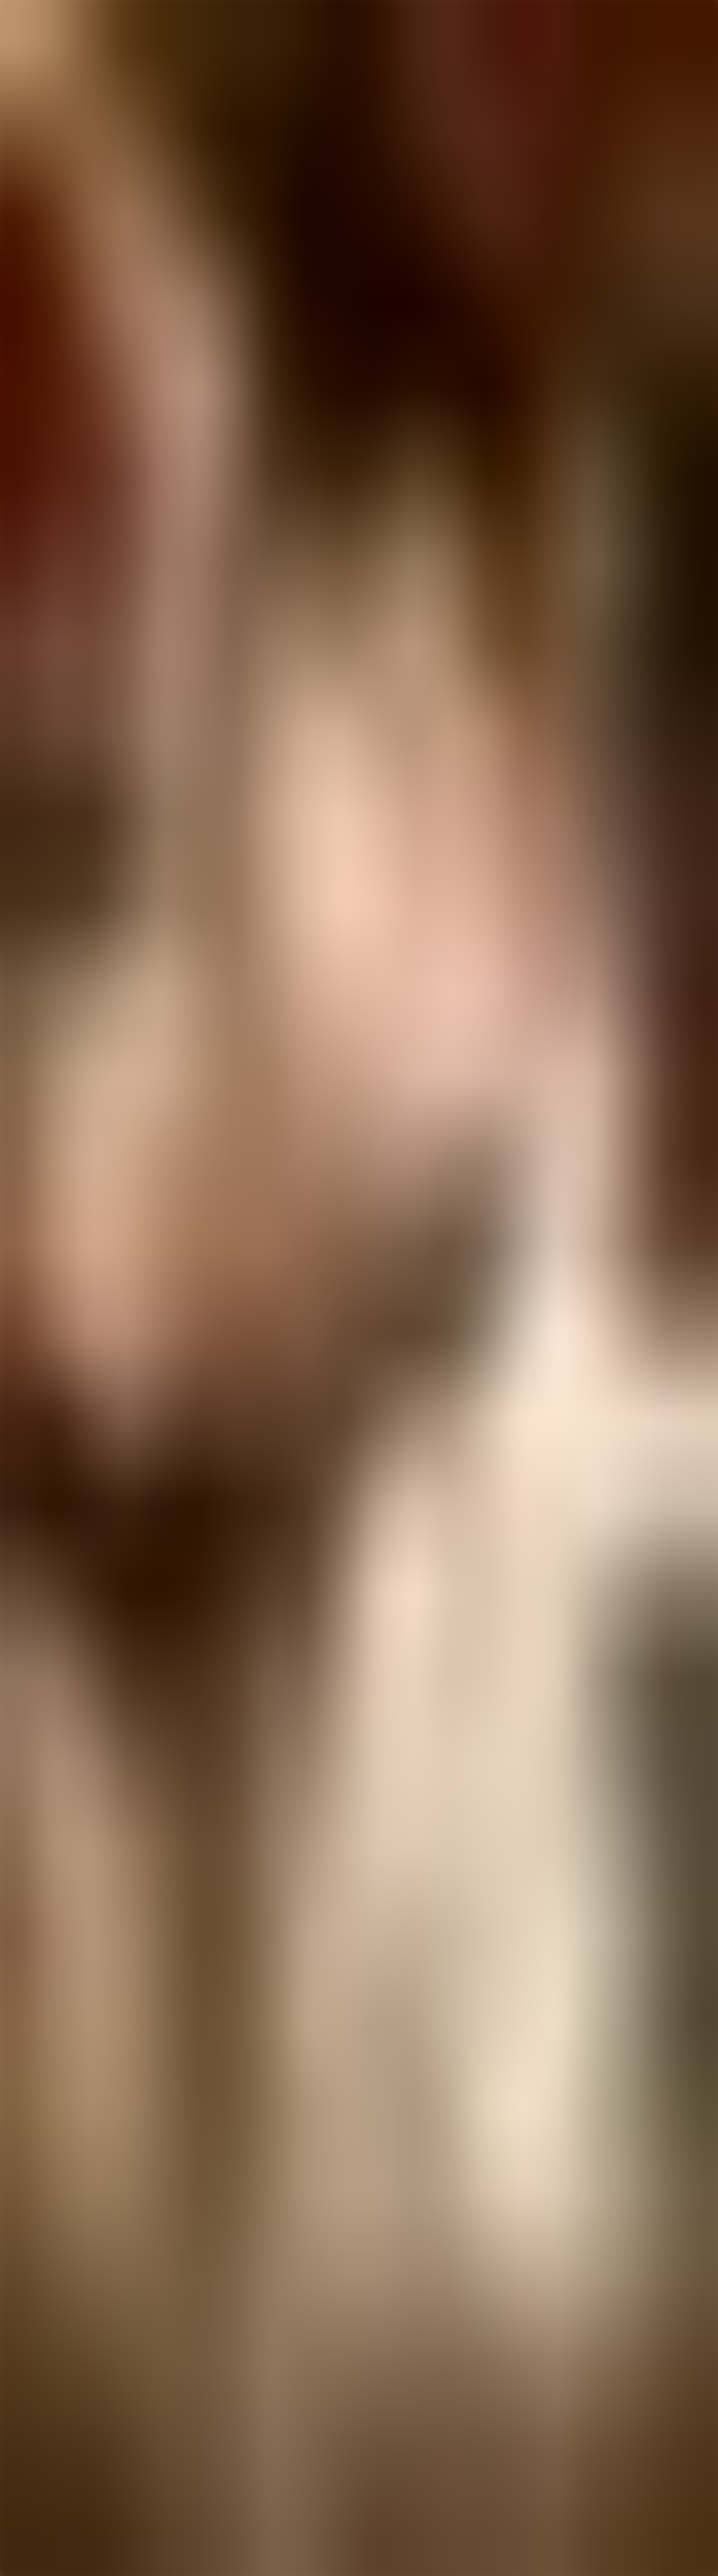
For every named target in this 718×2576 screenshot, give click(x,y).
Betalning (49, 2424)
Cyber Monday (57, 2466)
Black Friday (54, 2451)
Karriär (46, 2444)
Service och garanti (62, 2416)
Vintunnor (50, 2396)
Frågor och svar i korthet (69, 2401)
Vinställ (47, 2381)
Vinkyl (45, 2373)
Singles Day (53, 2459)
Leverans (49, 2409)
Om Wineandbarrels (63, 2429)
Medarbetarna (55, 2436)
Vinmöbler (50, 2388)
